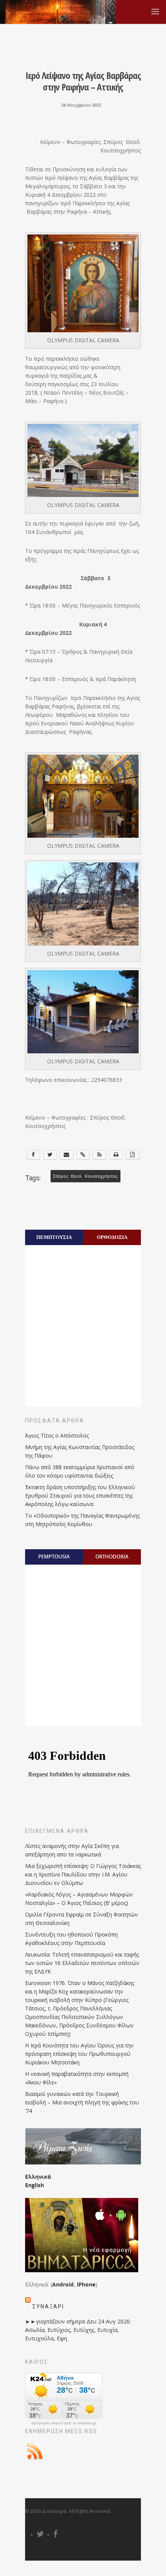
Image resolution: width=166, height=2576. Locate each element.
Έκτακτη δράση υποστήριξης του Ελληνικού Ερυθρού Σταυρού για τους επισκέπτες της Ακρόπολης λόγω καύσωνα (80, 1496)
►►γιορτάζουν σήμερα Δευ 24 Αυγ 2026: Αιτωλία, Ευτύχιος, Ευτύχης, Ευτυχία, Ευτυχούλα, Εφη (78, 2330)
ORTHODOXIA (112, 1557)
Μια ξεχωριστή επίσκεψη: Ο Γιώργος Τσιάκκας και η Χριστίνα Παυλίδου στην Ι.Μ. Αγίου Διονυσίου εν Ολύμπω (83, 1874)
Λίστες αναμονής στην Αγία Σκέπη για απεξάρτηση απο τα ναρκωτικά (72, 1850)
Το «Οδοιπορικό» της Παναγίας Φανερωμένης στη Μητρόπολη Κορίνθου (82, 1520)
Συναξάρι (48, 2307)
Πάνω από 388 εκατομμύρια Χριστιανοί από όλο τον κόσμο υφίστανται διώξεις (80, 1471)
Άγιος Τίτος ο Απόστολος (57, 1435)
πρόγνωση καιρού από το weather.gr (64, 2423)
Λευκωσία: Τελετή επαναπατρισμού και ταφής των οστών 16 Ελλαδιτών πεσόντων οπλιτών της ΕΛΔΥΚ (82, 1963)
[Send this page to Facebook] (33, 1155)
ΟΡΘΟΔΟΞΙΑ (112, 1237)
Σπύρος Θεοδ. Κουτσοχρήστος (86, 1176)
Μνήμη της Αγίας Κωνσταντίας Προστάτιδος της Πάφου (80, 1451)
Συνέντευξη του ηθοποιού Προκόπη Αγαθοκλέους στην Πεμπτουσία (71, 1939)
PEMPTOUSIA (54, 1557)
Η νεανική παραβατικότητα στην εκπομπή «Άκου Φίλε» (77, 2078)
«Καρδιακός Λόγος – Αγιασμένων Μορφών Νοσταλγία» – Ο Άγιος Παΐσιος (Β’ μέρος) (79, 1899)
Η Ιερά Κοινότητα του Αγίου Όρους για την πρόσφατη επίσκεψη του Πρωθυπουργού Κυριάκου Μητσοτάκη (79, 2054)
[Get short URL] (83, 1155)
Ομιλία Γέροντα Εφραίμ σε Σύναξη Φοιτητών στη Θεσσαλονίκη (81, 1919)
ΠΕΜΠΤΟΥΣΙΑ (54, 1237)
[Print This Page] (116, 1155)
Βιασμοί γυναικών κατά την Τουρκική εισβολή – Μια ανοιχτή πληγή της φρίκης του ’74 (82, 2102)
